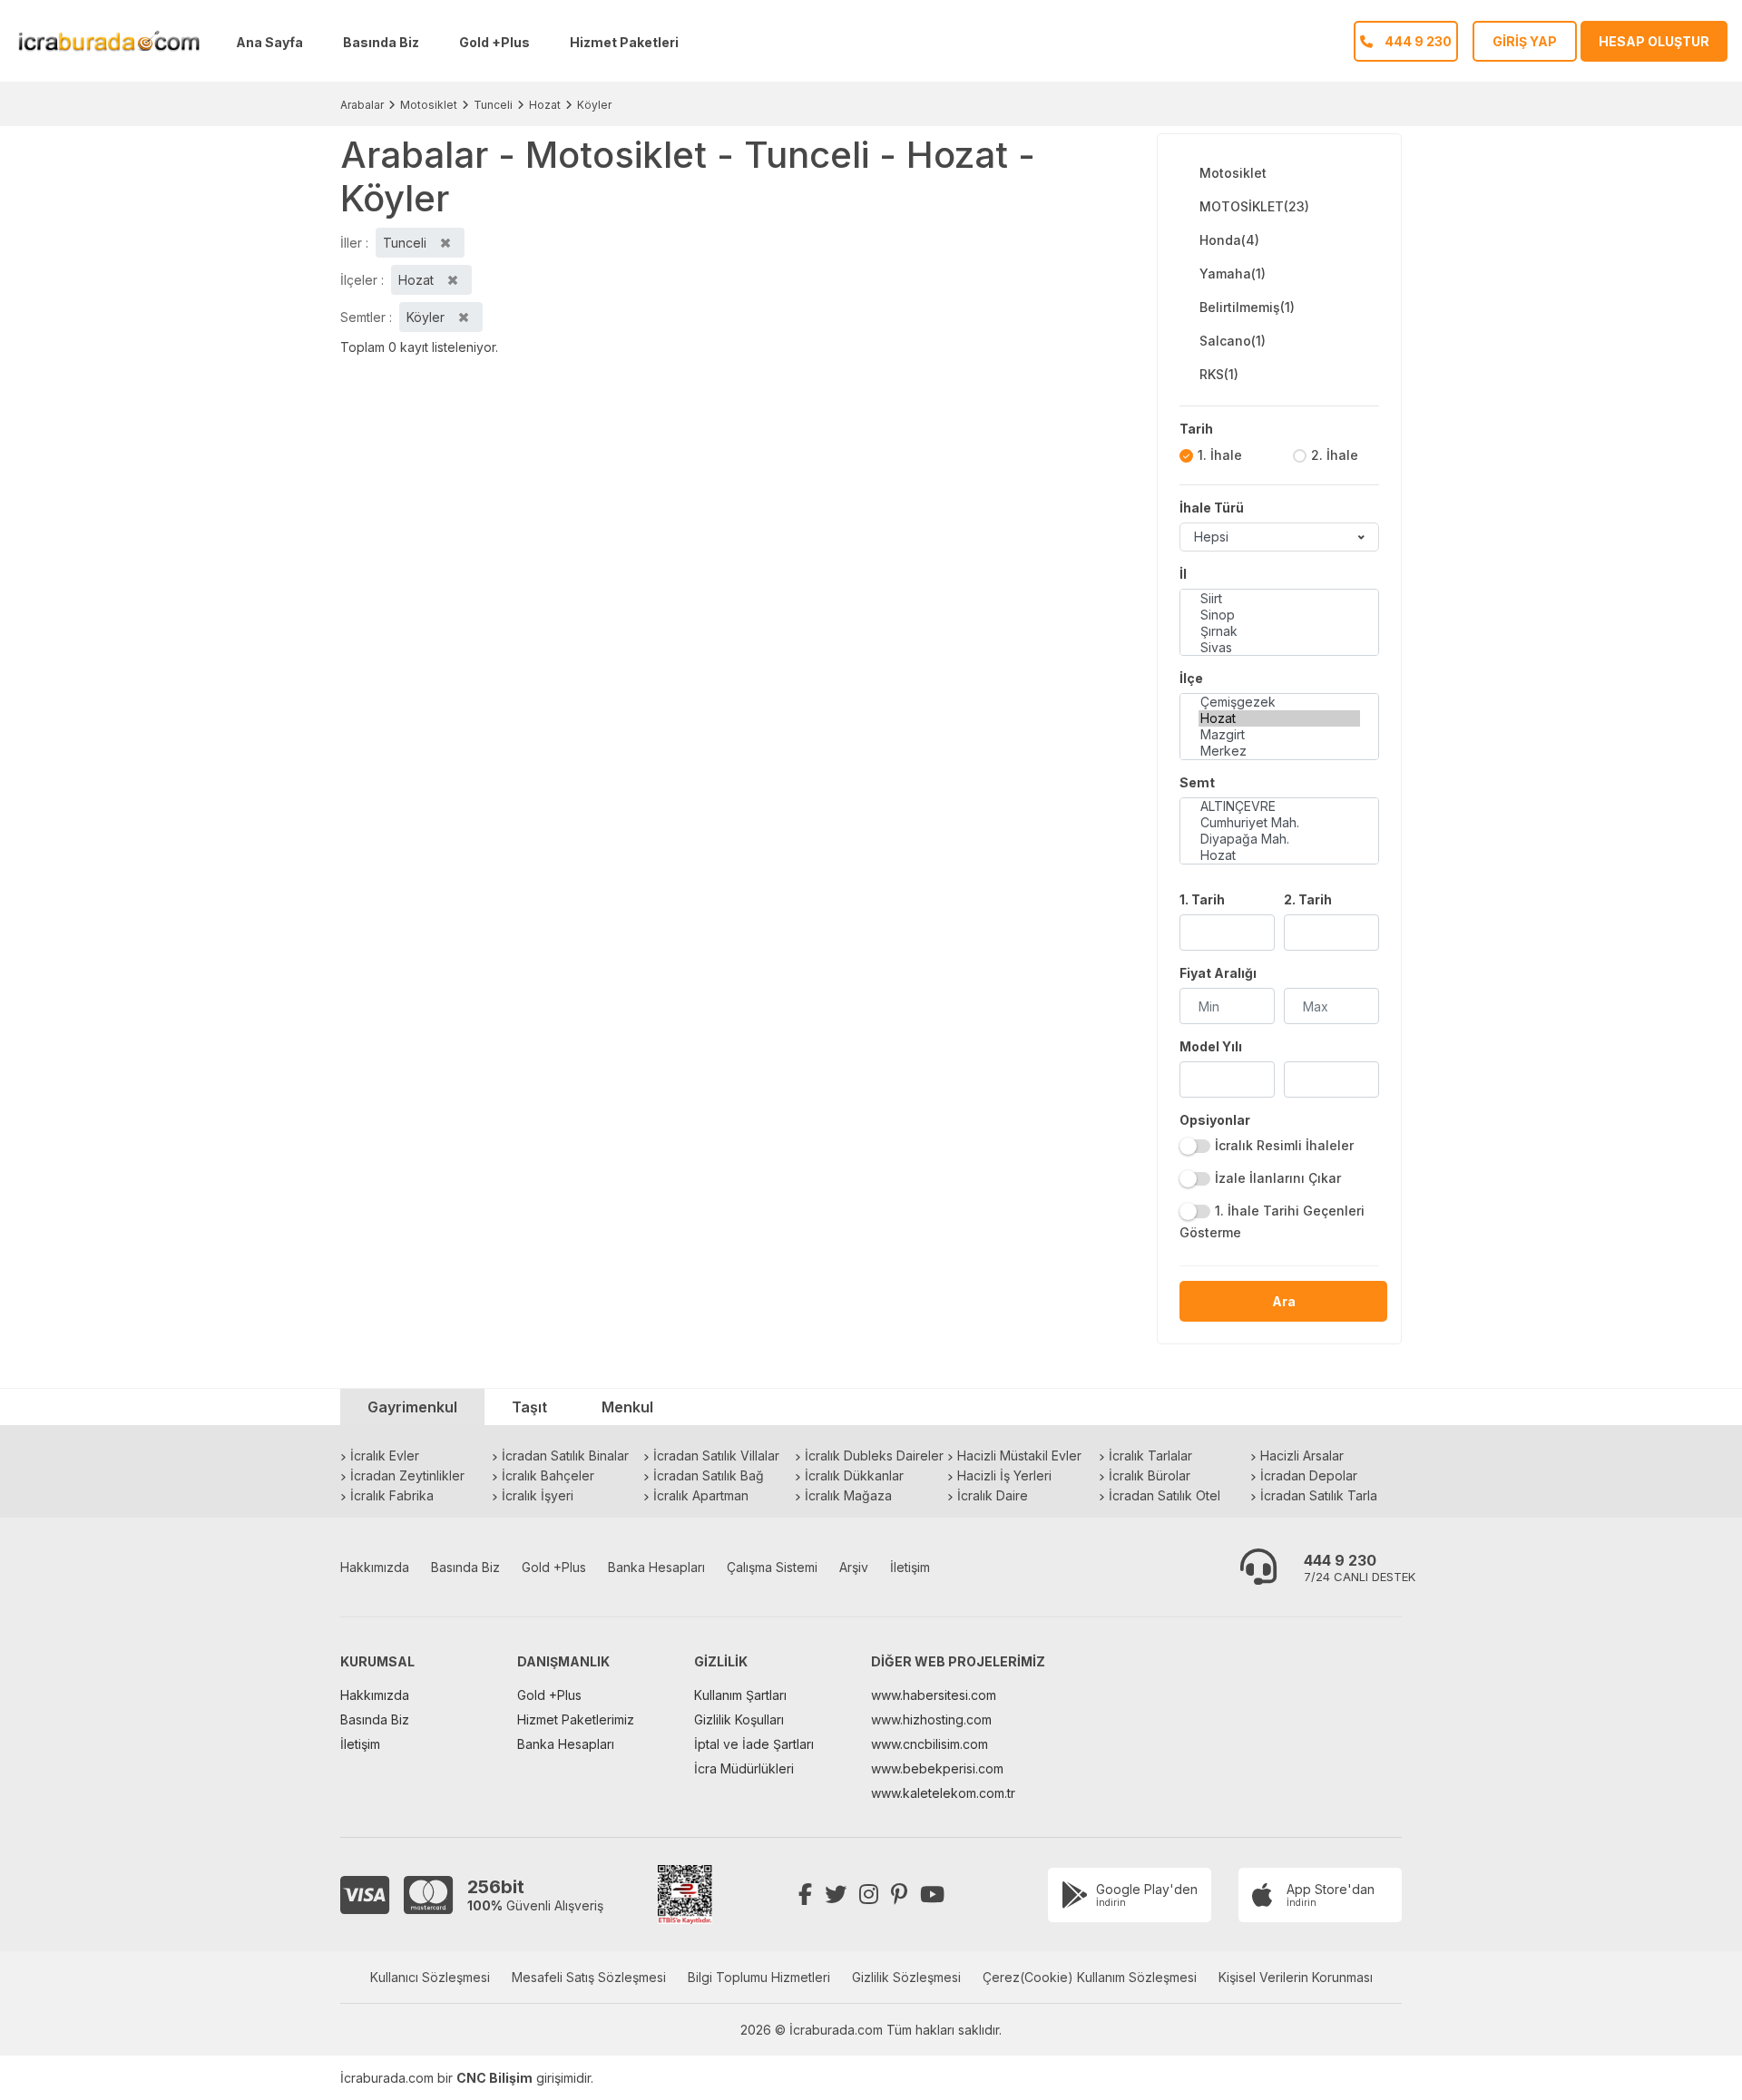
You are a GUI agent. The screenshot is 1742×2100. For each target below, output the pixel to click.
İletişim (910, 1567)
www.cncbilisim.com (930, 1744)
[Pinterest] (899, 1895)
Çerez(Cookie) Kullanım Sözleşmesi (1090, 1977)
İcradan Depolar (1309, 1475)
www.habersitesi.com (934, 1695)
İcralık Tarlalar (1150, 1455)
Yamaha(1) (1233, 273)
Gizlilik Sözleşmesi (906, 1977)
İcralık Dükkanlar (854, 1475)
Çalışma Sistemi (772, 1567)
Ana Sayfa (269, 42)
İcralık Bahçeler (548, 1475)
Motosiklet (429, 105)
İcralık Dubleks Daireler (874, 1455)
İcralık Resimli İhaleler (1284, 1145)
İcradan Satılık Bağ (709, 1475)
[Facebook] (805, 1895)
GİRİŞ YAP (1525, 41)
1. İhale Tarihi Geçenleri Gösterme (1272, 1221)
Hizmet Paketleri (624, 42)
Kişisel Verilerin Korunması (1296, 1977)
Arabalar (362, 105)
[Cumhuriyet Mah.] (1279, 823)
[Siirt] (1279, 599)
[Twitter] (836, 1895)
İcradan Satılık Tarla (1319, 1495)
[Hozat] (1279, 718)
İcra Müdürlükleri (744, 1768)
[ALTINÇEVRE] (1279, 806)
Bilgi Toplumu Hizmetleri (759, 1977)
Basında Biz (381, 42)
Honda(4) (1229, 240)
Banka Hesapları (656, 1567)
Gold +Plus (494, 42)
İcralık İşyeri (538, 1495)
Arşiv (854, 1567)
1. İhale (1220, 455)
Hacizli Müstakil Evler (1019, 1455)
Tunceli (493, 105)
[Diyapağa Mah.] (1279, 839)
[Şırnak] (1279, 631)
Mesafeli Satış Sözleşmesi (589, 1977)
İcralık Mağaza (848, 1495)
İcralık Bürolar (1150, 1475)
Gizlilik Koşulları (739, 1719)
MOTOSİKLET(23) (1254, 206)
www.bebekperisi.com (937, 1768)
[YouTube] (932, 1895)
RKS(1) (1219, 374)
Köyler (594, 105)
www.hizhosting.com (931, 1719)
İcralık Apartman (701, 1495)
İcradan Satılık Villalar (716, 1455)
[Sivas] (1279, 648)
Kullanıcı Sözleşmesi (430, 1977)
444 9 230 (1340, 1560)
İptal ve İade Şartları (754, 1744)
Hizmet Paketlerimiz (576, 1719)
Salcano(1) (1233, 341)
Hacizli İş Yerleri (1004, 1475)
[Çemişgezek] (1279, 702)
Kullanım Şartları (740, 1695)
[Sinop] (1279, 615)
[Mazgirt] (1279, 735)
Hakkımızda (375, 1567)
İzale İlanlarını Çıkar (1278, 1178)
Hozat (545, 105)
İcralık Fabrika (392, 1495)
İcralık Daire (993, 1495)
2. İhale (1335, 455)
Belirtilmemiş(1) (1247, 307)
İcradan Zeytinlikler (407, 1475)
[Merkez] (1279, 751)
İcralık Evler (385, 1455)
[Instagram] (869, 1895)
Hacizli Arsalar (1302, 1455)
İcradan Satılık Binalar (565, 1455)
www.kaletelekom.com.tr (943, 1793)
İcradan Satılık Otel (1165, 1495)
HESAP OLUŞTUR (1654, 41)
